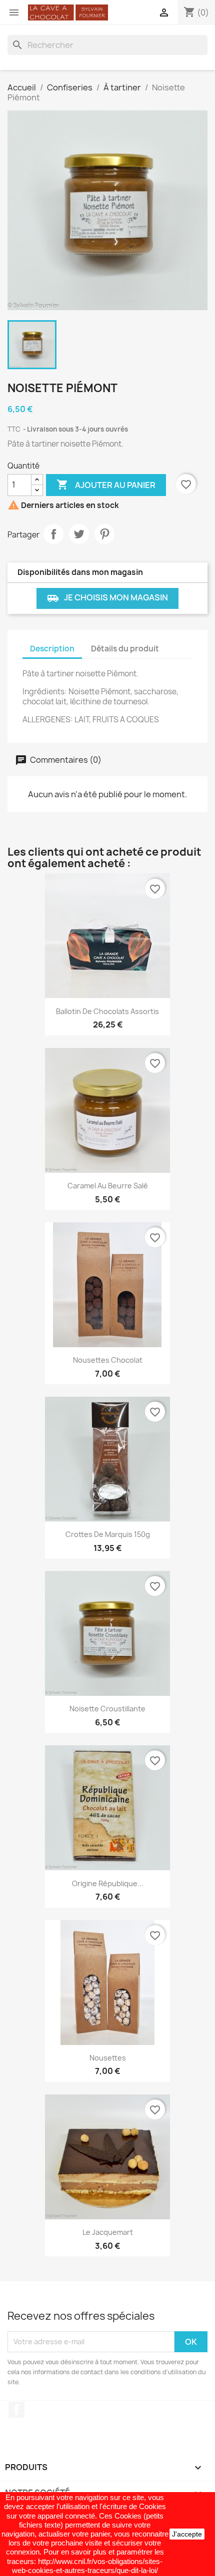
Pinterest (104, 534)
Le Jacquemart (108, 2232)
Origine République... (108, 1883)
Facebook (16, 2410)
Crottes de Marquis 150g (108, 1534)
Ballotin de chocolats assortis (107, 1011)
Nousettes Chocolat (108, 1360)
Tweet (79, 534)
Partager (53, 534)
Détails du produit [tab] (125, 649)
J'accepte (187, 2534)
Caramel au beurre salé (108, 1186)
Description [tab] (52, 649)
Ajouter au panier (106, 485)
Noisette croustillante (107, 1709)
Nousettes (108, 2058)
